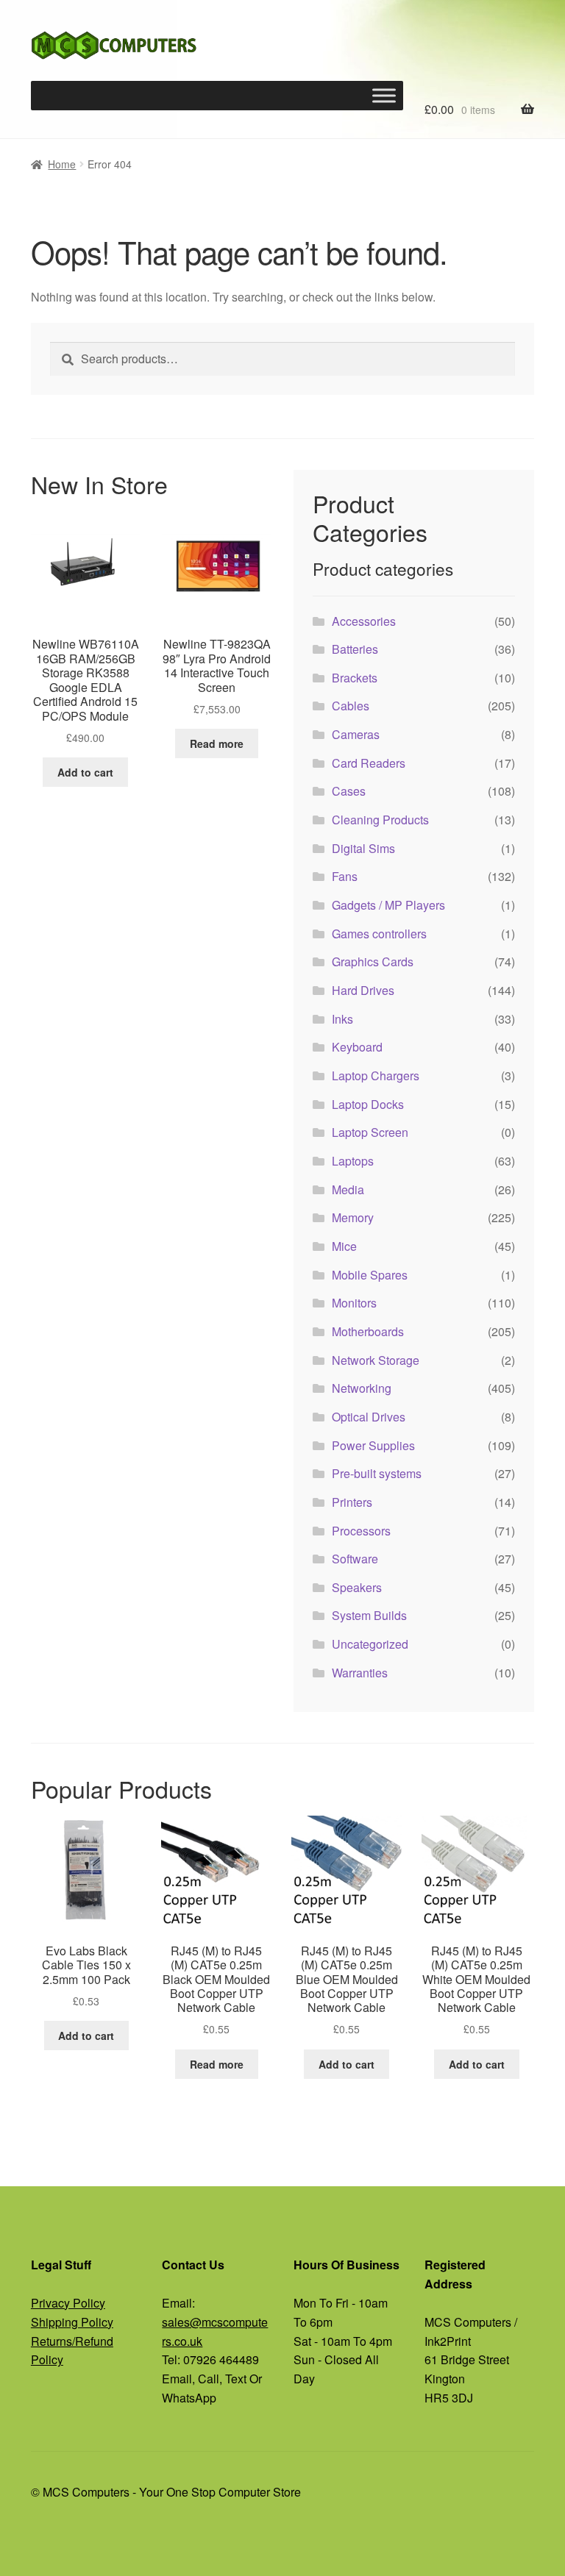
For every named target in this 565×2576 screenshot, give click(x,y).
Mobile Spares (370, 1275)
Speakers (357, 1587)
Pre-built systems (377, 1473)
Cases (349, 791)
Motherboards (368, 1331)
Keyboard (357, 1047)
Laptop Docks (368, 1104)
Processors (361, 1531)
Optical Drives (369, 1417)
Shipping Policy (72, 2322)
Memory (353, 1217)
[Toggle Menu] (384, 96)
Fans (345, 876)
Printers (352, 1502)
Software (355, 1559)
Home (62, 164)
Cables (351, 706)
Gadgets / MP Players (388, 905)
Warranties (360, 1673)
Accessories (364, 621)
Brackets (355, 678)
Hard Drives (363, 990)
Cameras (356, 734)
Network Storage (376, 1360)
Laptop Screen (370, 1132)
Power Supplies (373, 1445)
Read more (217, 743)
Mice (344, 1246)
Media (348, 1189)
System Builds (369, 1615)
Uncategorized (370, 1644)
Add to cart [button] (85, 772)
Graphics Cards (373, 961)
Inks (342, 1019)
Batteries (355, 649)
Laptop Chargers (376, 1075)
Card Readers (369, 763)
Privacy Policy (68, 2303)
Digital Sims (363, 848)
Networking (362, 1388)
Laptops (353, 1161)
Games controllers (379, 934)
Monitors (354, 1303)
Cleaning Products (380, 820)
